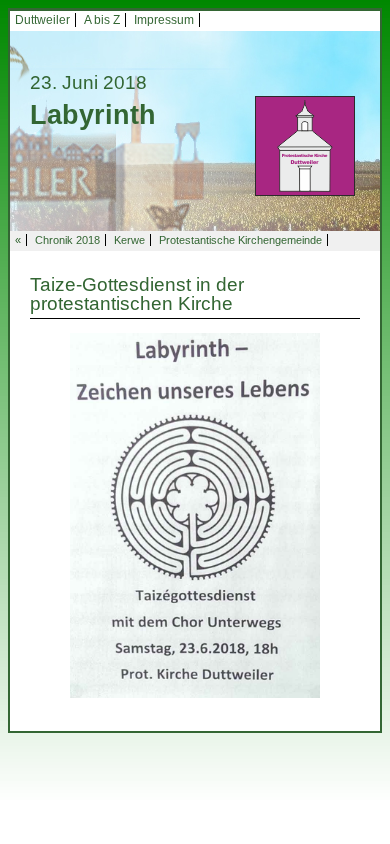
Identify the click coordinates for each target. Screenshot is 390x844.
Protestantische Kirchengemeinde (240, 240)
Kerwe (129, 240)
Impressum (164, 20)
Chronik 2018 (67, 240)
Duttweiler (42, 20)
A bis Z (102, 20)
